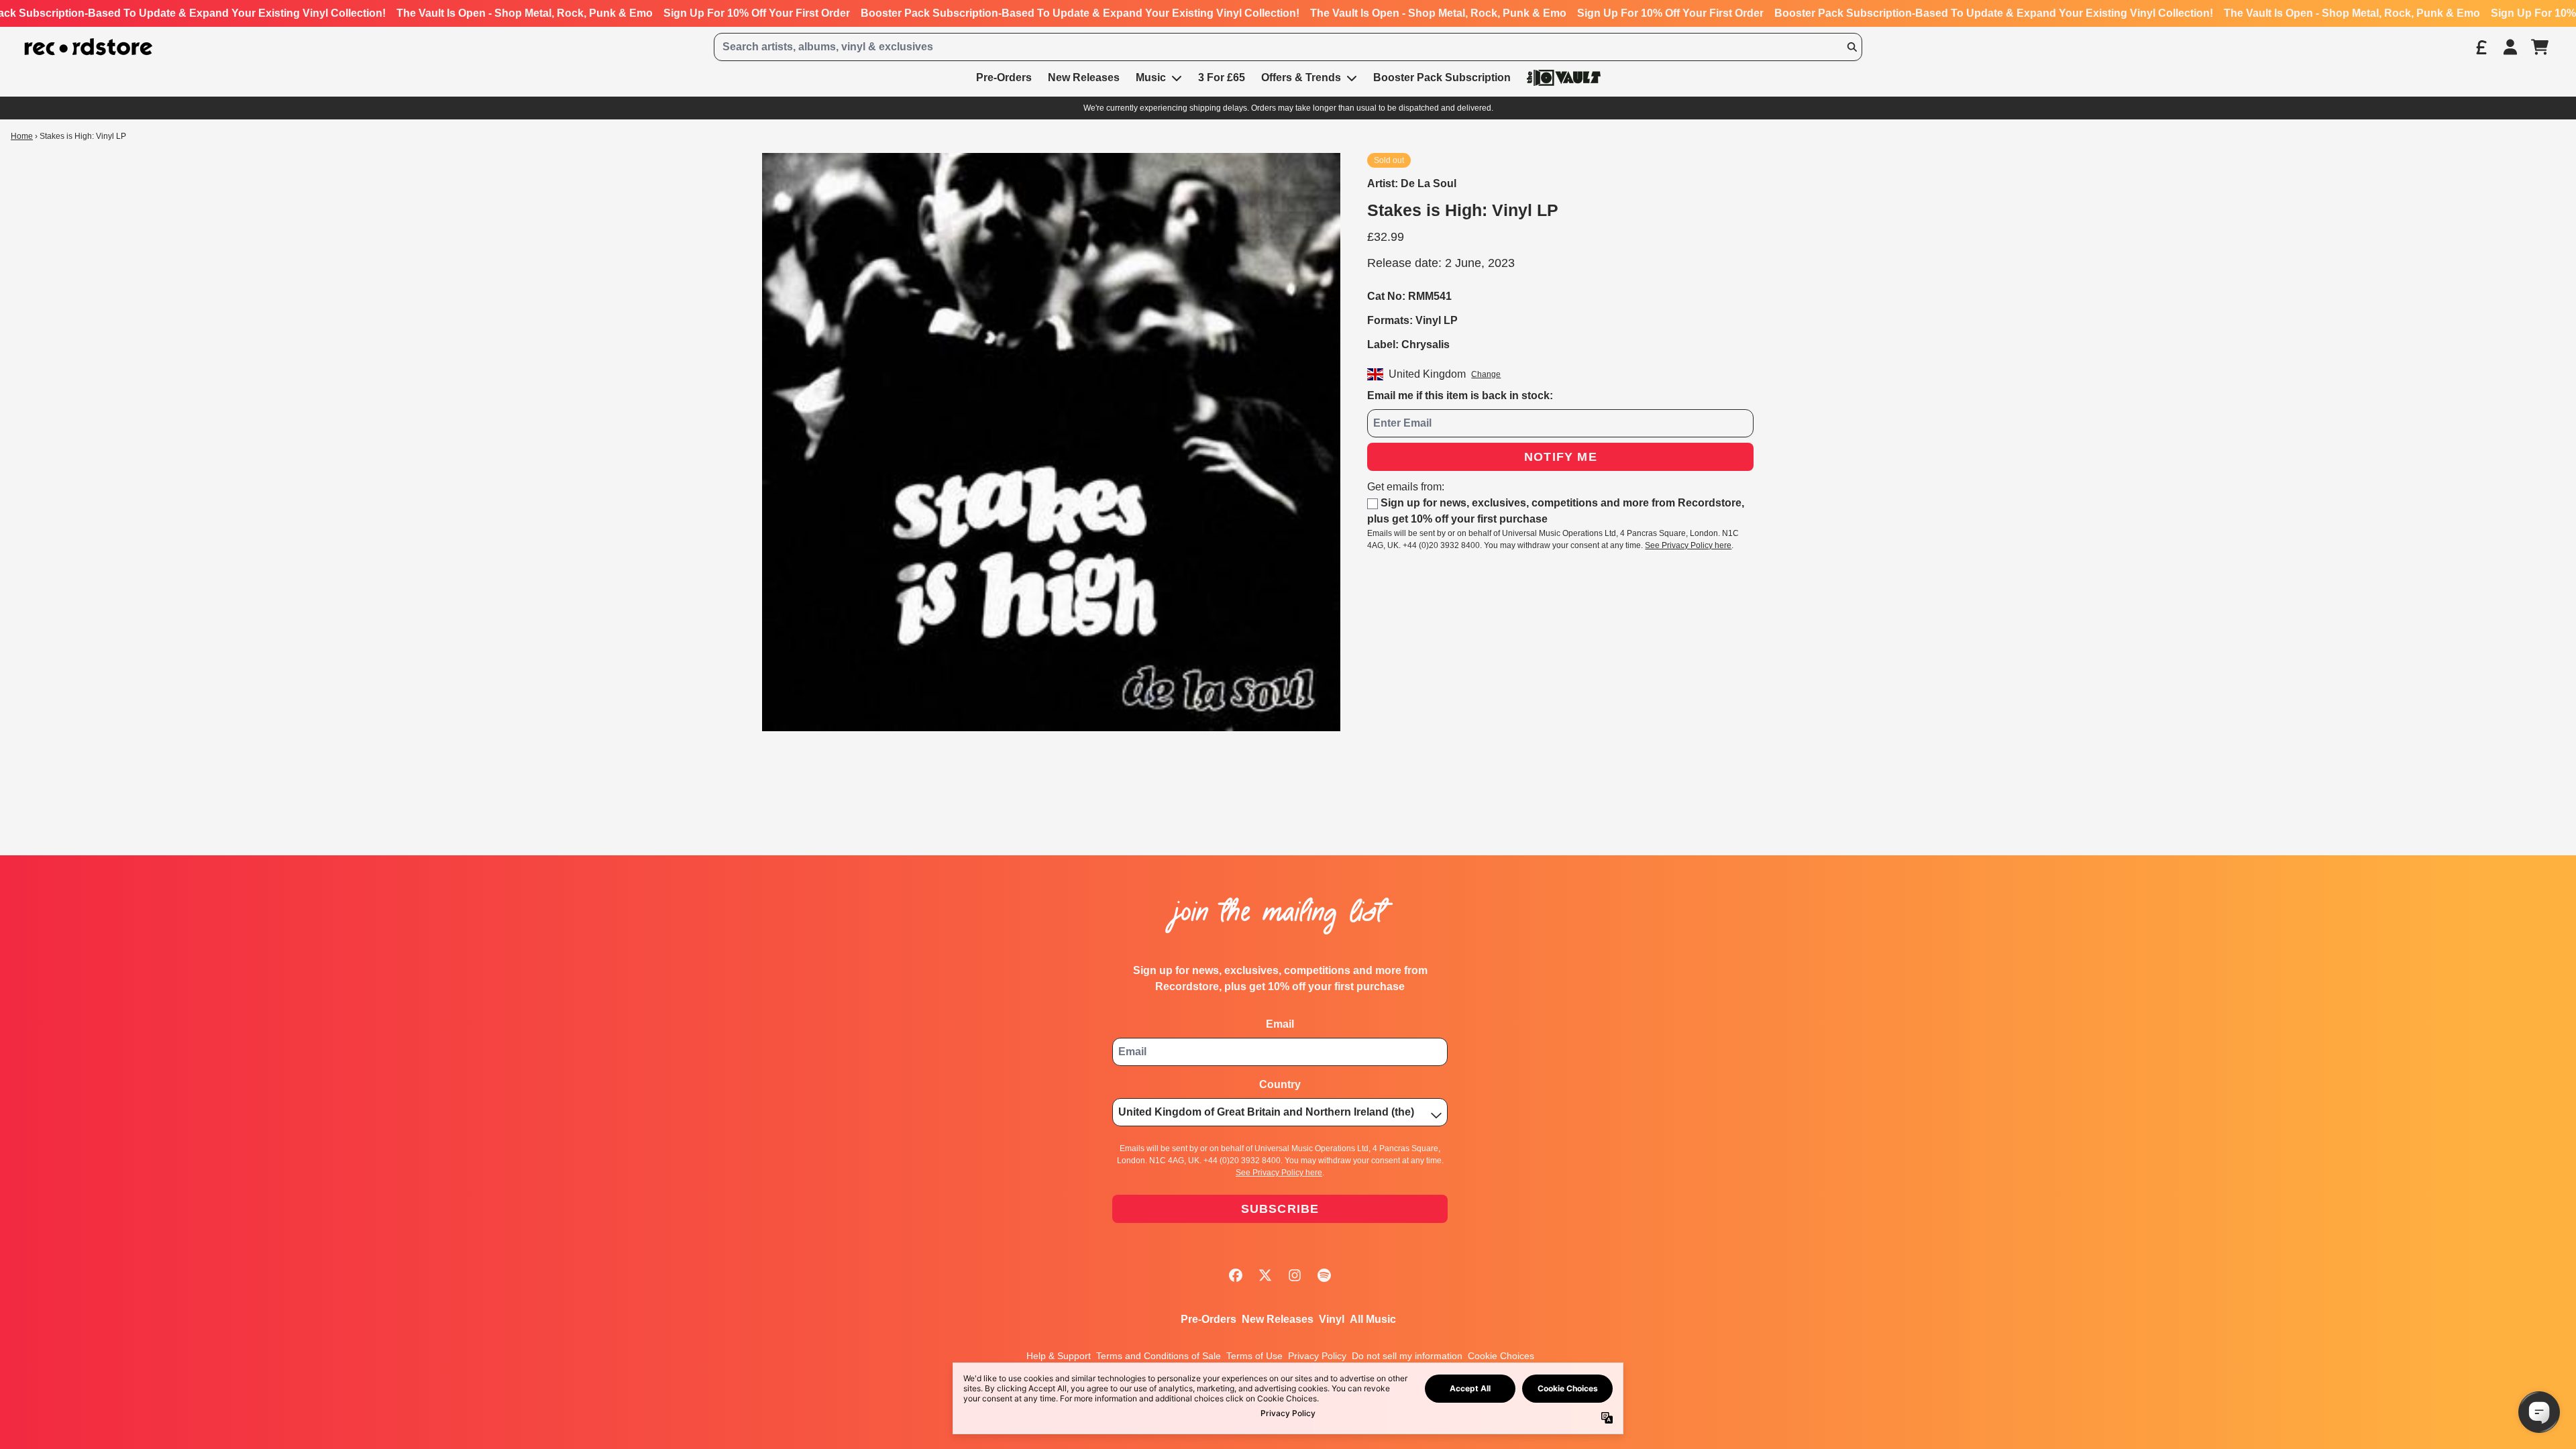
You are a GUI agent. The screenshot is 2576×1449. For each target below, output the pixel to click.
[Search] (1851, 47)
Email (1280, 1024)
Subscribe (1280, 1209)
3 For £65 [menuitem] (1222, 77)
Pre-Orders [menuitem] (1004, 77)
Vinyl (1332, 1319)
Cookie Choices (1501, 1356)
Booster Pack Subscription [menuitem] (1442, 77)
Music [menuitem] (1151, 77)
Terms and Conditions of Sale (1159, 1356)
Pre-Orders (1209, 1319)
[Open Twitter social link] (1265, 1275)
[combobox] (1288, 47)
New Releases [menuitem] (1084, 77)
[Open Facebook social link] (1236, 1275)
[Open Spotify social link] (1324, 1275)
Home (22, 136)
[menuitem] (1564, 77)
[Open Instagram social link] (1295, 1275)
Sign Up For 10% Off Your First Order (757, 13)
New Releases (1278, 1319)
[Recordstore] (89, 47)
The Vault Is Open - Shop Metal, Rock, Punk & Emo (525, 13)
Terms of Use (1254, 1356)
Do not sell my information (1407, 1356)
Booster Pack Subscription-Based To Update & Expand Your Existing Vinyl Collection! (1080, 13)
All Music (1373, 1319)
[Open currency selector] (2481, 47)
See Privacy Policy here (1688, 545)
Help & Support (1059, 1356)
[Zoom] (1051, 442)
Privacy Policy (1317, 1356)
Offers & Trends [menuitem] (1301, 77)
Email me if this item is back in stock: (1460, 395)
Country (1280, 1084)
